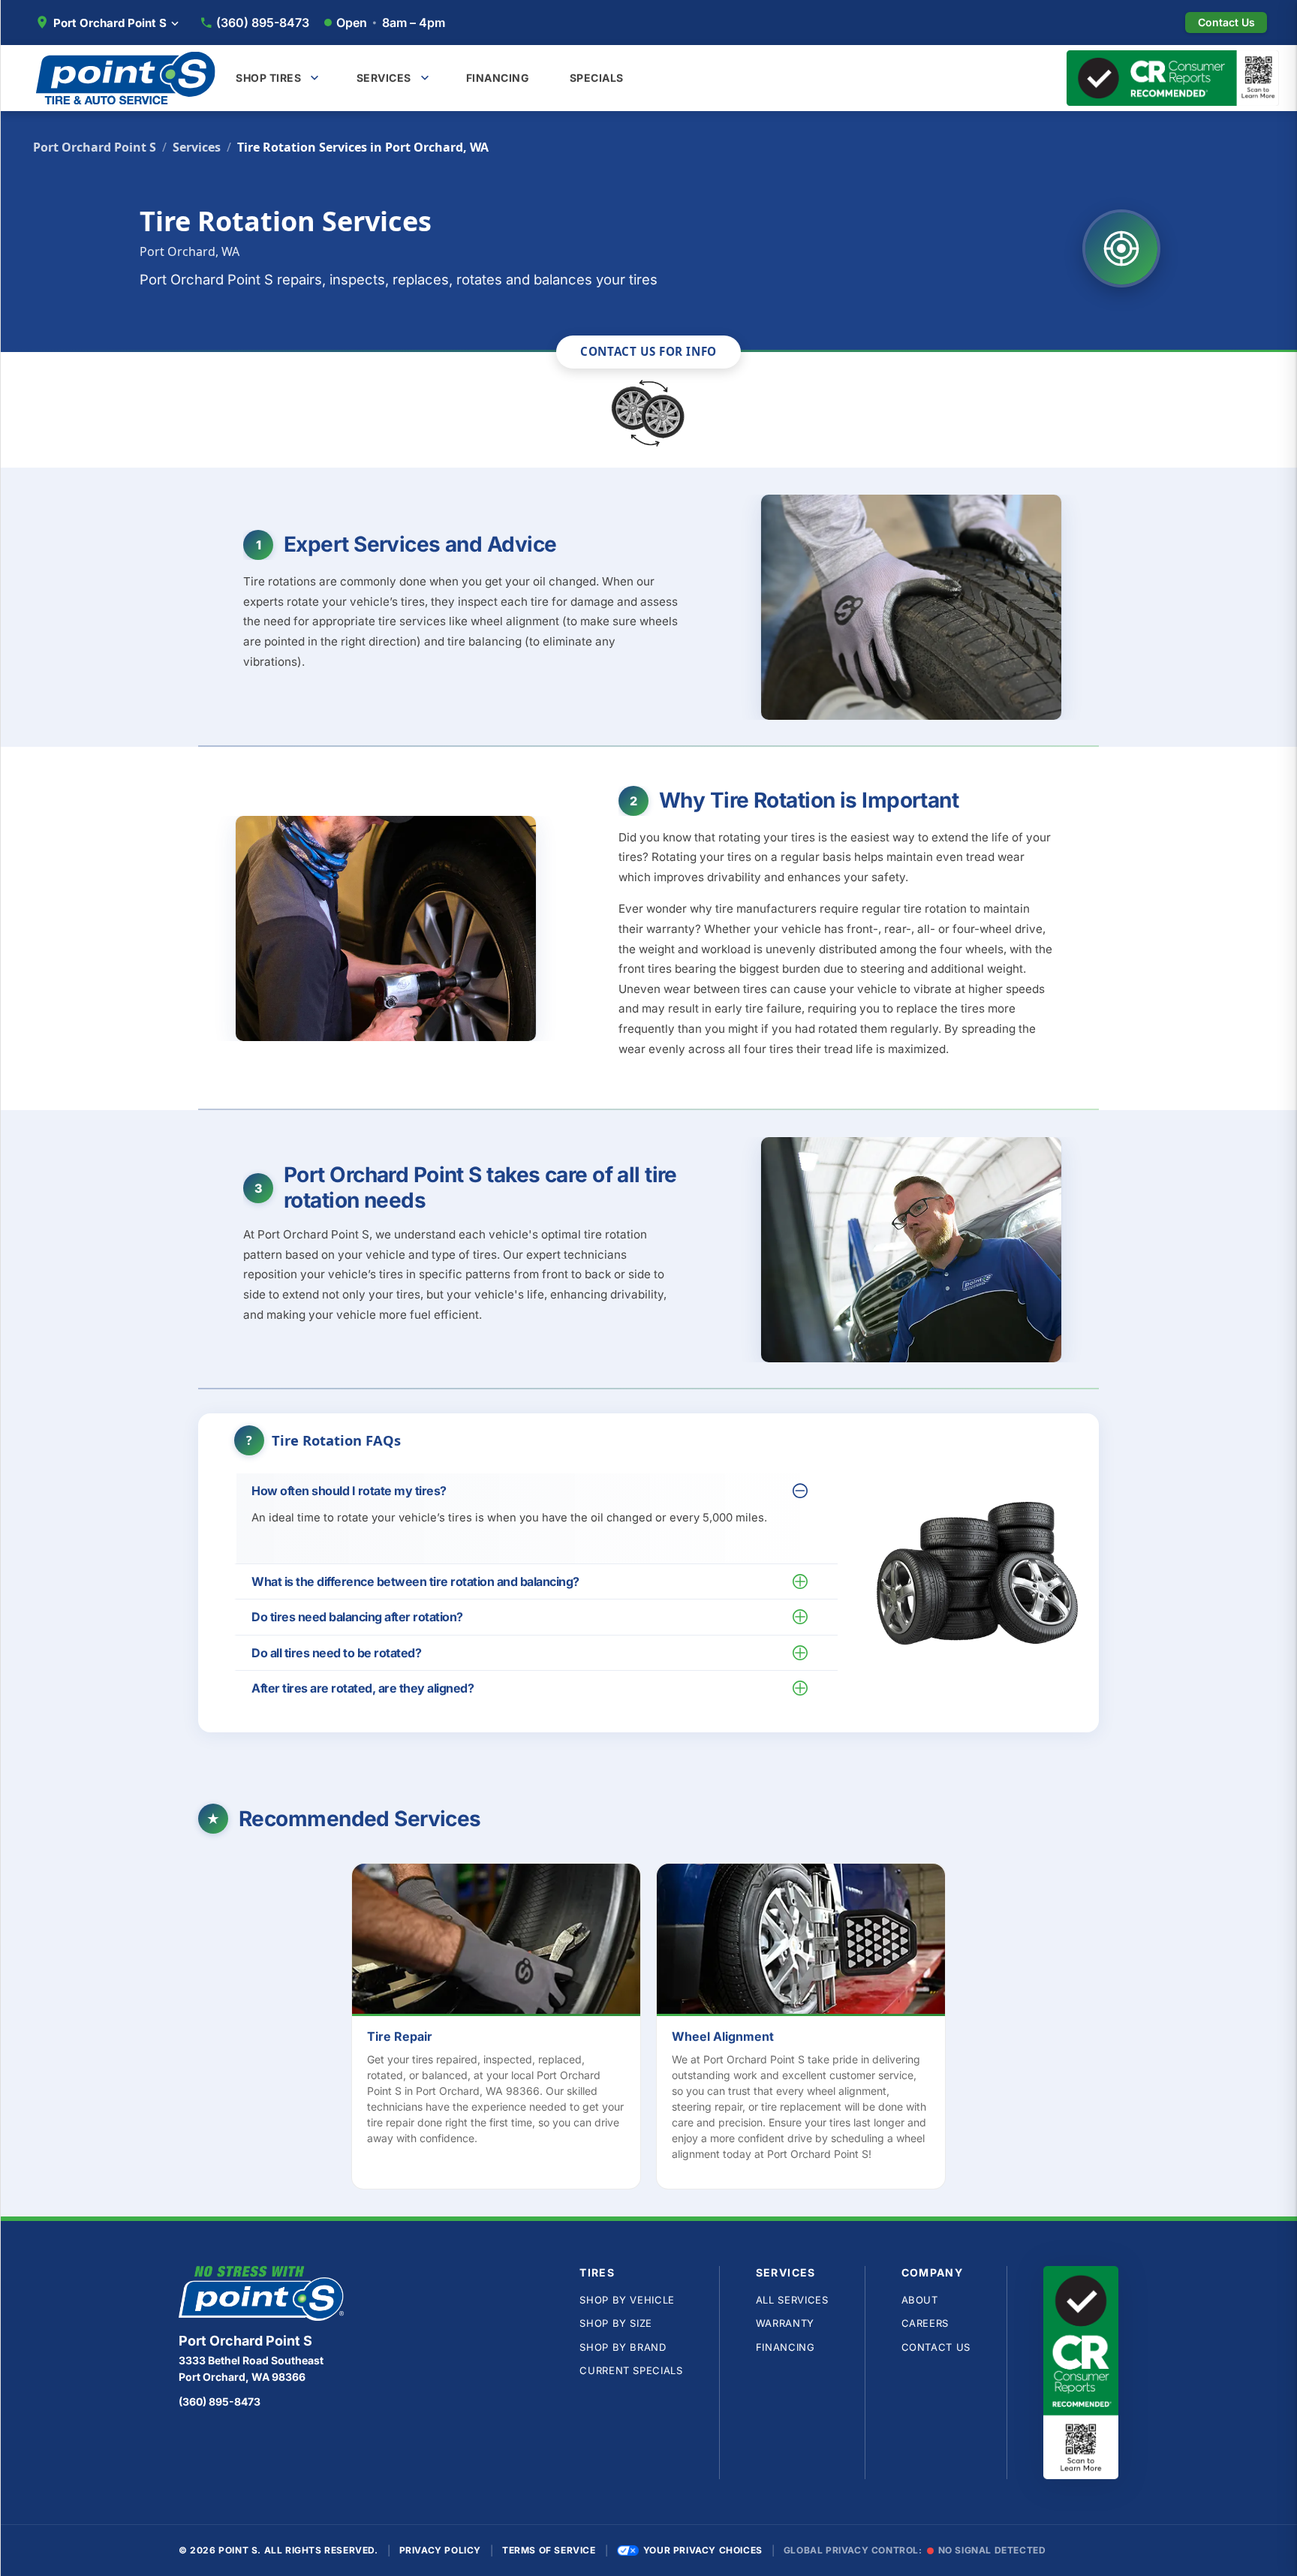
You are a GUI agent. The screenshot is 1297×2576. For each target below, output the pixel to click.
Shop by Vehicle (627, 2300)
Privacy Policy (440, 2550)
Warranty (785, 2323)
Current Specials (631, 2370)
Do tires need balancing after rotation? (357, 1617)
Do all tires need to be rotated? (336, 1653)
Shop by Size (616, 2323)
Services (197, 147)
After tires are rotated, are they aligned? (363, 1688)
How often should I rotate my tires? (349, 1491)
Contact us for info (648, 351)
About (920, 2300)
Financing (785, 2347)
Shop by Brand (623, 2347)
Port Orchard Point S (95, 147)
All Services (792, 2300)
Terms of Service (549, 2550)
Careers (925, 2323)
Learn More (504, 1942)
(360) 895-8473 (263, 23)
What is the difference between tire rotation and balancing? (415, 1581)
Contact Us (936, 2347)
